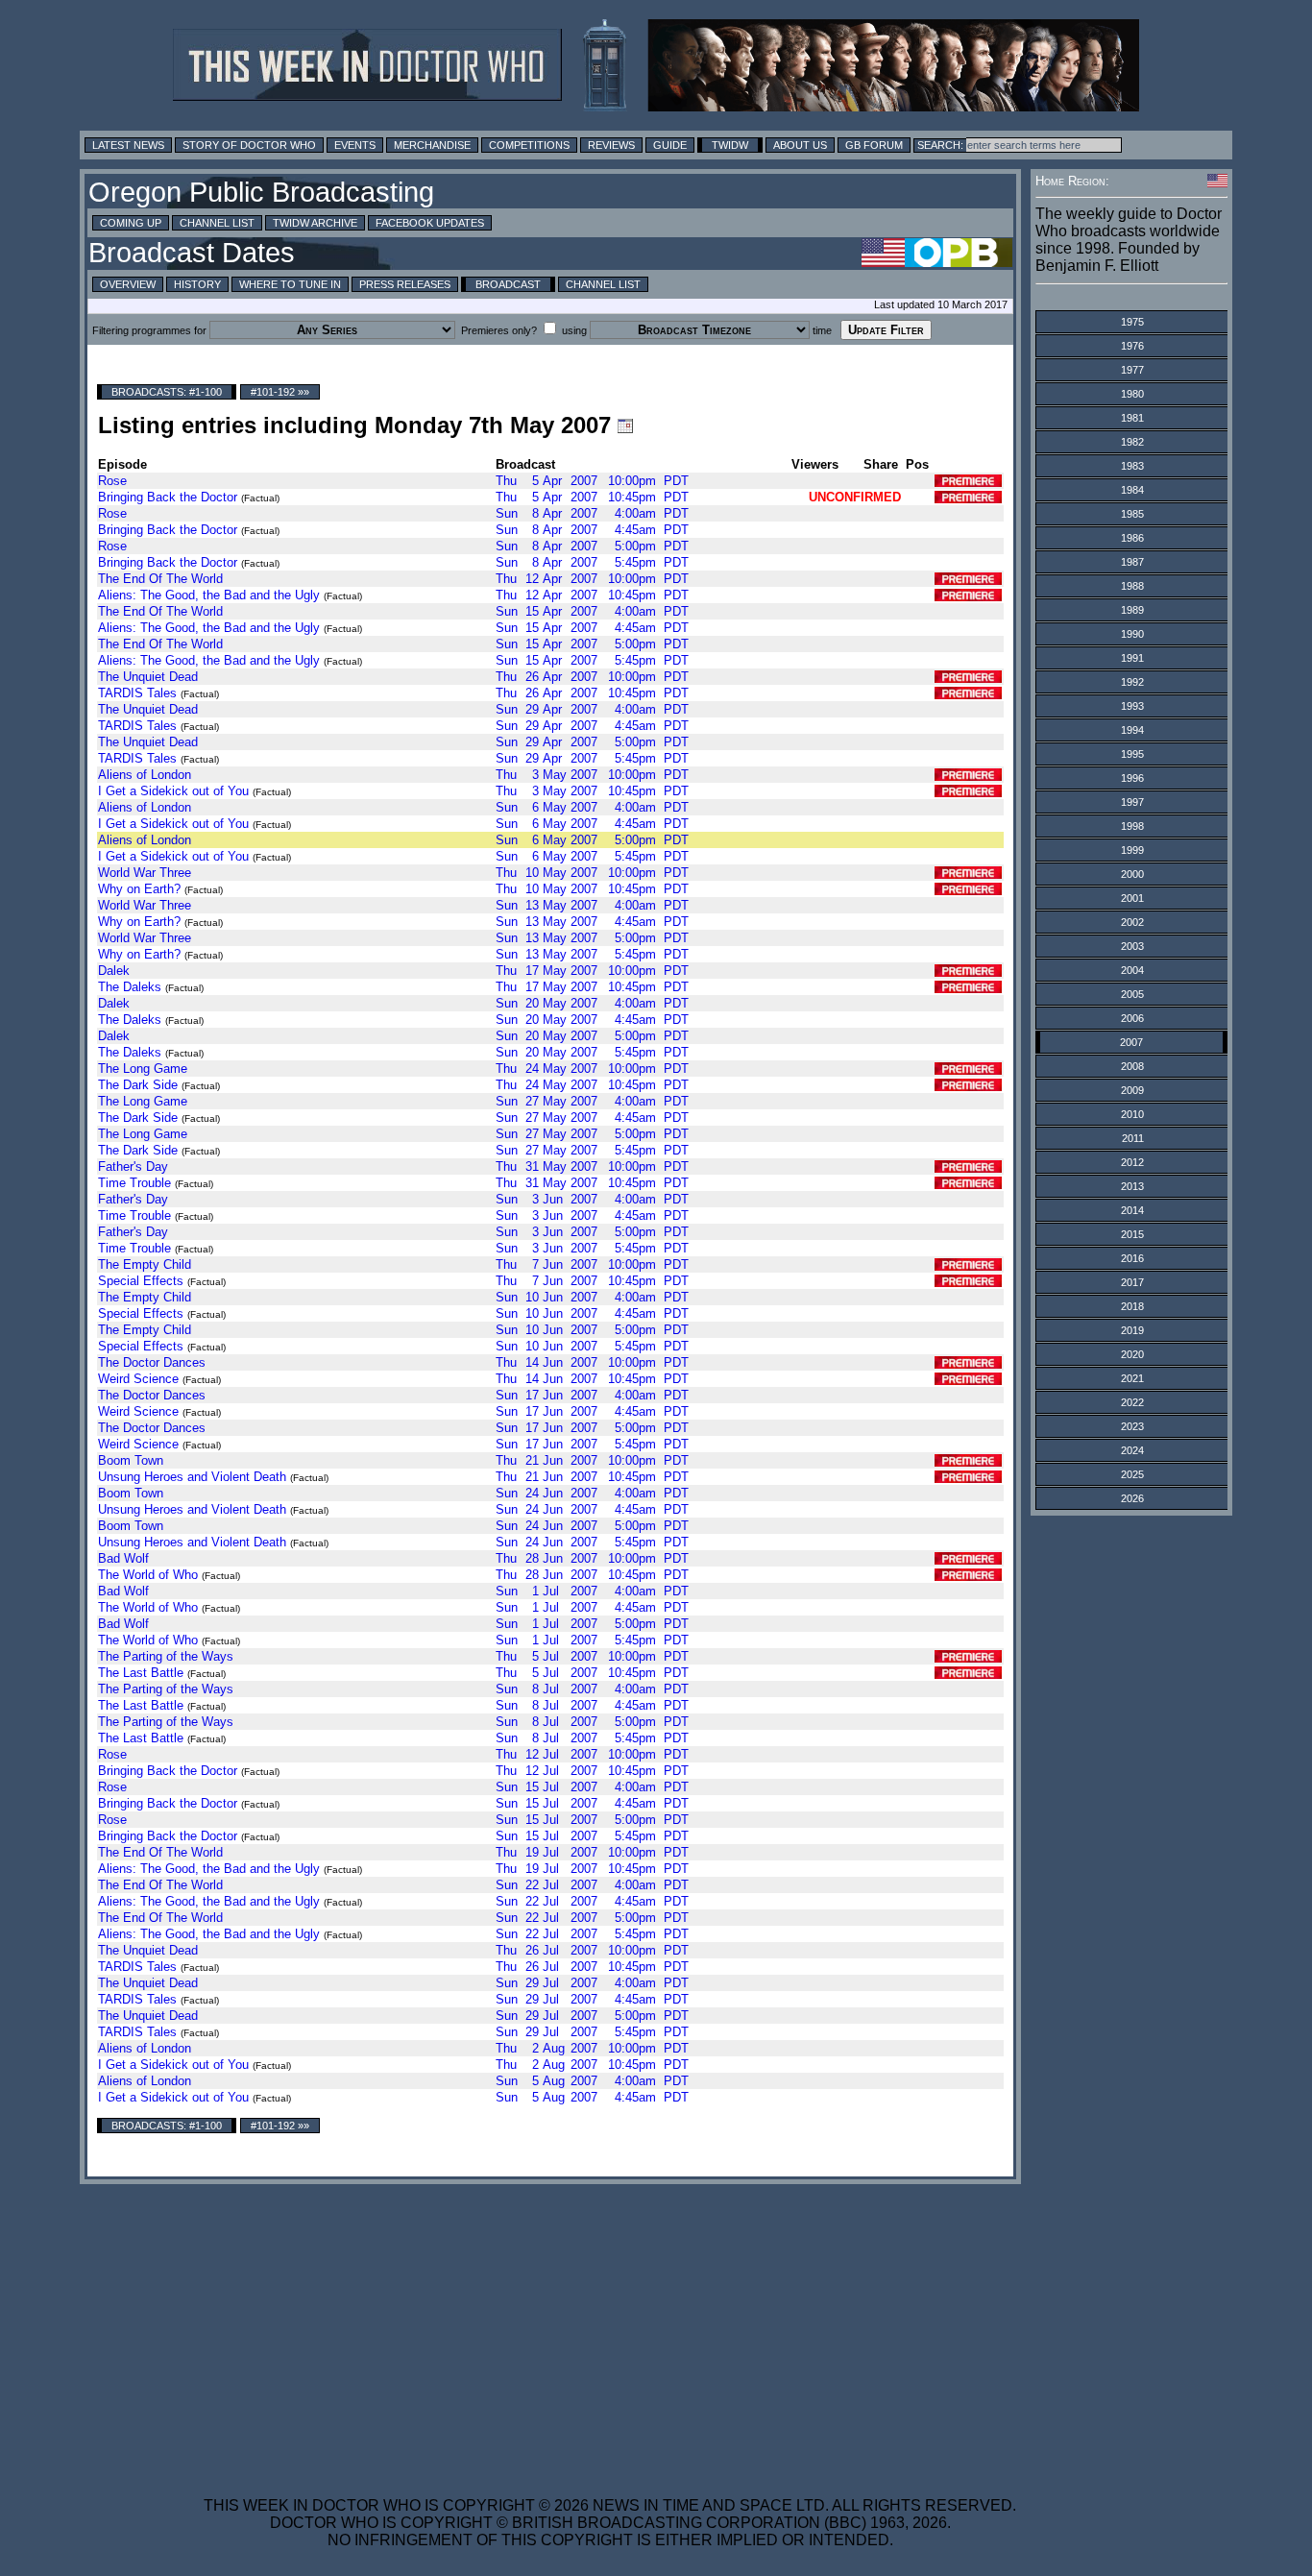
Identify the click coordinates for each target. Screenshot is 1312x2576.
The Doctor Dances (152, 1362)
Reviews (611, 145)
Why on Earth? (139, 889)
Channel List (217, 223)
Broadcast (508, 284)
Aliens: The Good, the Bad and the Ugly (209, 595)
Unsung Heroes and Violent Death (192, 1477)
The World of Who (148, 1575)
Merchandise (432, 145)
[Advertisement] (610, 2328)
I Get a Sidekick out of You (173, 791)
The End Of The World (160, 579)
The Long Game (143, 1069)
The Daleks (130, 987)
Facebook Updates (430, 223)
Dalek (114, 971)
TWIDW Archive (315, 223)
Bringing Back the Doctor (168, 497)
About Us (800, 145)
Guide (670, 145)
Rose (112, 481)
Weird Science (138, 1379)
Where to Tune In (290, 284)
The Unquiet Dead (148, 677)
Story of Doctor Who (249, 145)
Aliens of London (145, 775)
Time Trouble (134, 1183)
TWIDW (730, 145)
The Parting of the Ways (166, 1656)
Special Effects (141, 1281)
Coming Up (131, 223)
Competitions (529, 145)
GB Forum (874, 145)
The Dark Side (138, 1085)
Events (355, 145)
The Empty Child (145, 1264)
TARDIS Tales (137, 693)
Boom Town (131, 1460)
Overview (128, 284)
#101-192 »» (280, 392)
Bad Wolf (123, 1558)
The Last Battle (141, 1673)
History (197, 284)
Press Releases (405, 284)
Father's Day (133, 1166)
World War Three (145, 873)
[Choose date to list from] (625, 425)
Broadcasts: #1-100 (167, 392)
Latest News (128, 145)
